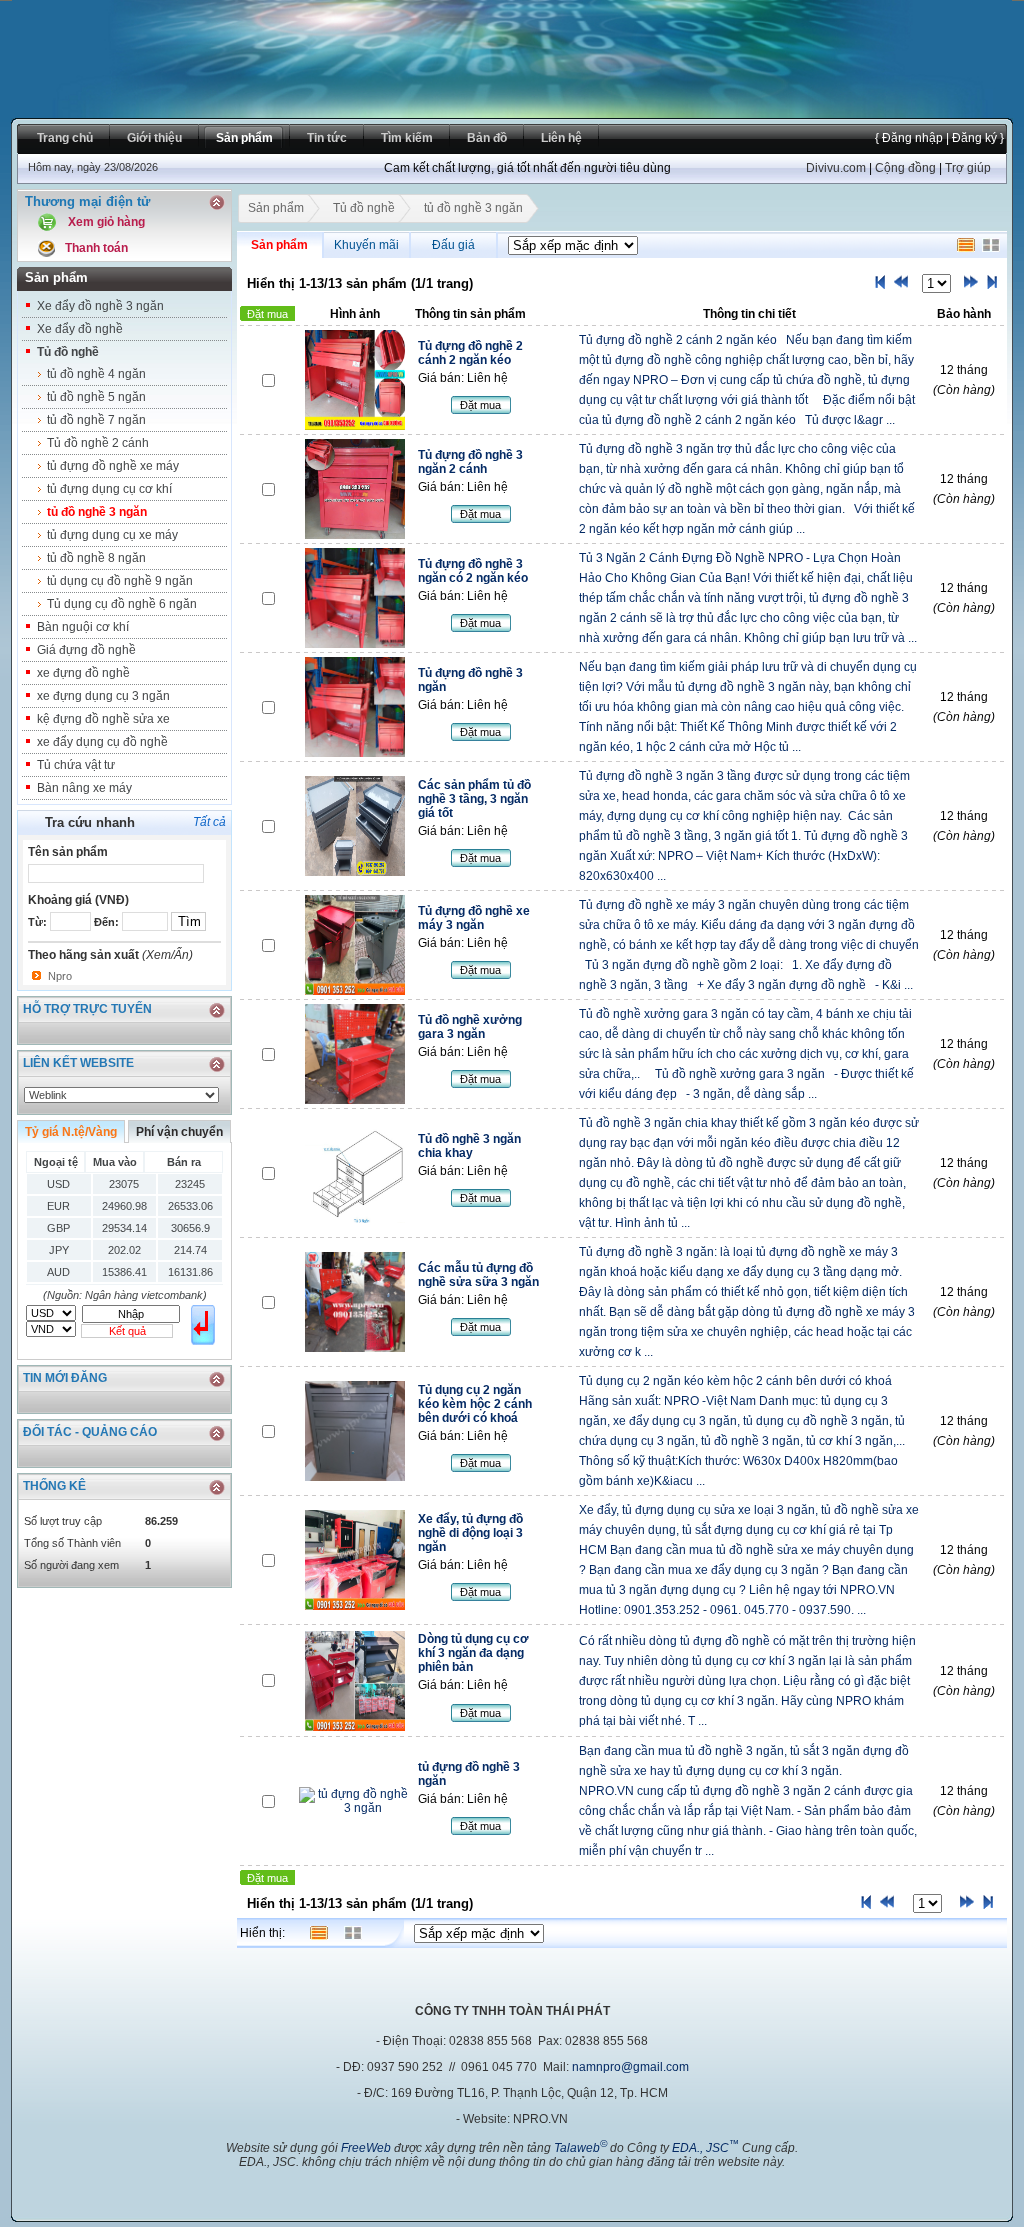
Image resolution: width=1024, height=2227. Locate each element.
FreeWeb (366, 2148)
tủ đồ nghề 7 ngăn (96, 420)
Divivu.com (836, 168)
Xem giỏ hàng (106, 222)
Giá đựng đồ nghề (86, 650)
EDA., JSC (705, 2148)
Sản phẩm (276, 208)
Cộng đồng (905, 168)
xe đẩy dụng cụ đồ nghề (102, 742)
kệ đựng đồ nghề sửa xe (103, 719)
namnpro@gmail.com (630, 2067)
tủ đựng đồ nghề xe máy (113, 466)
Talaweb (580, 2148)
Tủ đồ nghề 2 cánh (98, 443)
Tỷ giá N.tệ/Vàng (71, 1132)
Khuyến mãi (366, 245)
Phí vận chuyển (179, 1132)
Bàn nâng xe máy (84, 788)
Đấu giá (453, 245)
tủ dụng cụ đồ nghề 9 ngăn (120, 581)
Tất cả (209, 822)
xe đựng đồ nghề (83, 673)
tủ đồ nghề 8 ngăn (96, 558)
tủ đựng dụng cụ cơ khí (109, 489)
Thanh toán (96, 248)
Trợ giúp (968, 168)
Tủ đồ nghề (68, 352)
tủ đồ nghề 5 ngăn (96, 397)
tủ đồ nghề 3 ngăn (97, 512)
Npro (60, 976)
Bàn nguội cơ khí (83, 627)
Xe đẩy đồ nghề (80, 329)
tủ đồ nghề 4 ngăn (96, 374)
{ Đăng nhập (909, 138)
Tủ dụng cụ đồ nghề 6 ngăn (122, 604)
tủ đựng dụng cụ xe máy (112, 535)
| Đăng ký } (973, 138)
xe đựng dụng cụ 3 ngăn (103, 696)
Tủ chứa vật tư (76, 765)
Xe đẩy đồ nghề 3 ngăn (100, 306)
